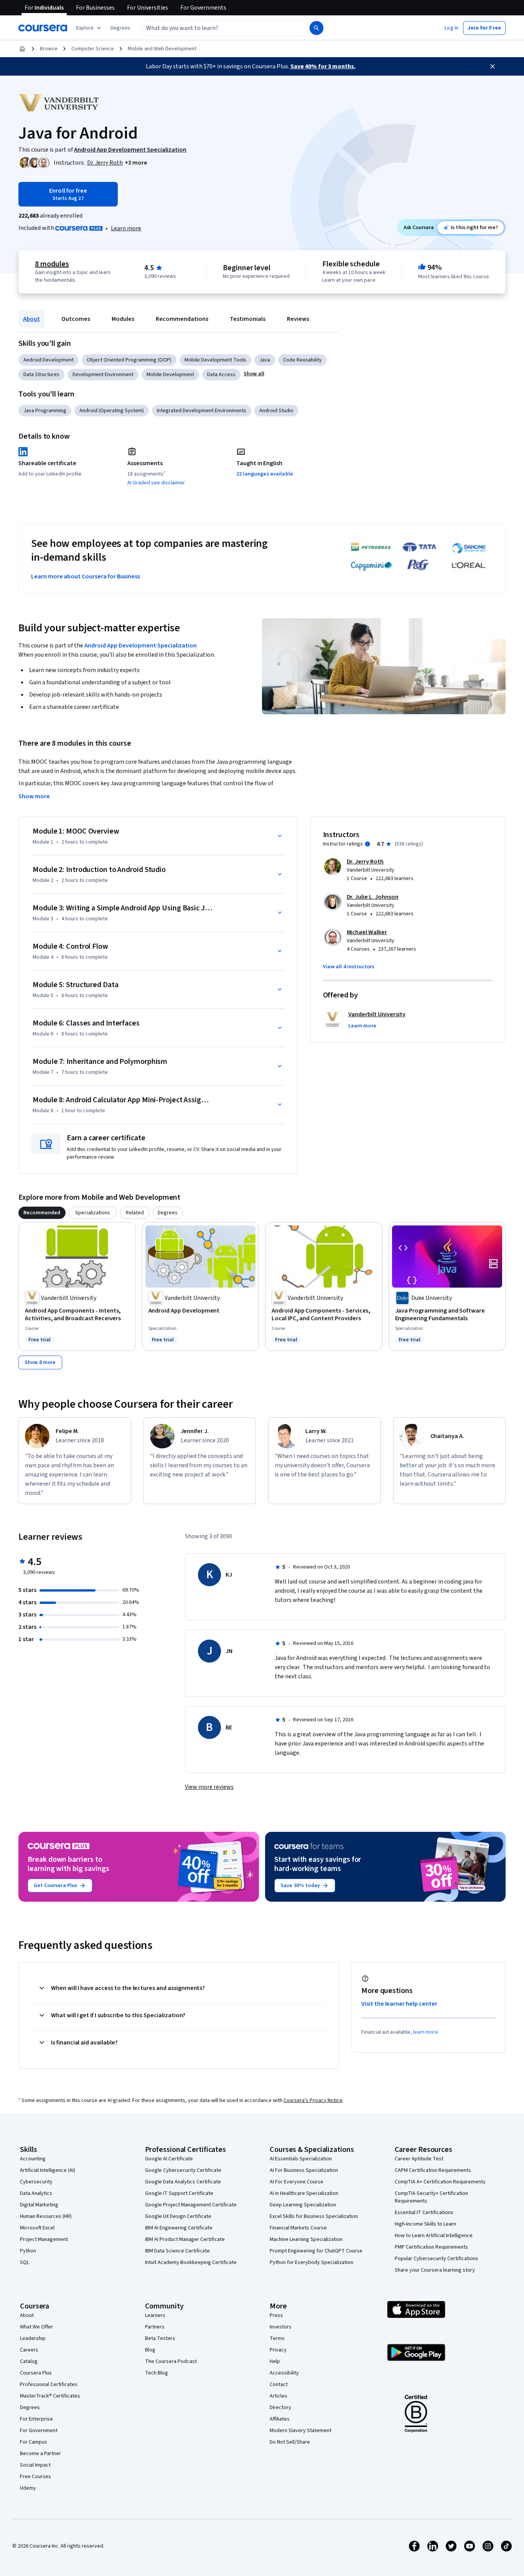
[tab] (42, 1213)
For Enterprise (36, 2419)
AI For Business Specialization (304, 2170)
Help (275, 2361)
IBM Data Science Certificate (177, 2251)
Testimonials (248, 319)
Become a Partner (40, 2454)
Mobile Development (170, 375)
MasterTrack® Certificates (50, 2396)
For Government (39, 2431)
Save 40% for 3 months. (323, 66)
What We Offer (36, 2327)
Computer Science (93, 49)
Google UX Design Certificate (178, 2216)
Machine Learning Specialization (306, 2239)
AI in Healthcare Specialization (304, 2193)
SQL (25, 2262)
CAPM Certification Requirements (433, 2170)
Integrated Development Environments (202, 411)
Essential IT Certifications (424, 2213)
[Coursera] (43, 28)
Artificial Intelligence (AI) (48, 2170)
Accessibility (284, 2373)
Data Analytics (36, 2193)
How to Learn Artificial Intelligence (434, 2236)
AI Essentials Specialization (301, 2159)
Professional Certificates (49, 2384)
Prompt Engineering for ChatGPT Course (316, 2251)
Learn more (126, 228)
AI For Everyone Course (297, 2182)
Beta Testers (160, 2338)
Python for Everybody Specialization (311, 2262)
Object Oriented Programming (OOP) (129, 360)
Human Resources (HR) (46, 2216)
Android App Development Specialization (141, 646)
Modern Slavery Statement (301, 2431)
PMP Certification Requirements (431, 2247)
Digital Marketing (39, 2205)
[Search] (316, 28)
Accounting (33, 2159)
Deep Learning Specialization (303, 2205)
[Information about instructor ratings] (367, 844)
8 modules (52, 264)
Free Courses (35, 2477)
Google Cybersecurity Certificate (183, 2170)
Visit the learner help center (399, 2004)
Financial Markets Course (298, 2228)
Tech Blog (157, 2373)
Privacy (278, 2350)
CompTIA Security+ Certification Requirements (431, 2197)
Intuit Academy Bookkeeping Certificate (191, 2262)
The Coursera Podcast (171, 2361)
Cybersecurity (36, 2182)
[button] (120, 28)
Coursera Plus (36, 2373)
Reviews (298, 319)
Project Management (44, 2239)
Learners (155, 2315)
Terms (277, 2338)
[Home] (22, 49)
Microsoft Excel (37, 2228)
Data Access (221, 375)
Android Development (49, 360)
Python (28, 2251)
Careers (29, 2350)
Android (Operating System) (112, 411)
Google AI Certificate (169, 2159)
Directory (280, 2408)
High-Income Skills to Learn (425, 2224)
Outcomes (76, 319)
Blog (150, 2350)
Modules (123, 319)
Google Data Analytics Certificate (183, 2182)
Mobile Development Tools (215, 360)
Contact (279, 2384)
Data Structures (41, 375)
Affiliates (280, 2419)
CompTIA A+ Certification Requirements (440, 2182)
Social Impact (35, 2465)
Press (276, 2315)
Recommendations (182, 319)
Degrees (30, 2408)
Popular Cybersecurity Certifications (437, 2259)
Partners (155, 2327)
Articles (278, 2396)
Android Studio (276, 411)
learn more (426, 2032)
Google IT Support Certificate (179, 2193)
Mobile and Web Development (162, 49)
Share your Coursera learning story (435, 2270)
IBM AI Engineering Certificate (179, 2228)
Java (265, 360)
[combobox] (217, 28)
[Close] (493, 66)
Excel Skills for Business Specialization (314, 2216)
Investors (281, 2327)
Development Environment (103, 375)
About (31, 319)
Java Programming (45, 411)
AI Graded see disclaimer (156, 483)
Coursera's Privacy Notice (313, 2100)
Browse (49, 49)
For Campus (34, 2442)
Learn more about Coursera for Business (86, 576)
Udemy (28, 2488)
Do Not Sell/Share (290, 2442)
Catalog (29, 2361)
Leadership (33, 2338)
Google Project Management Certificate (191, 2205)
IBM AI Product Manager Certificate (185, 2239)
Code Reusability (302, 360)
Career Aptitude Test (419, 2159)
